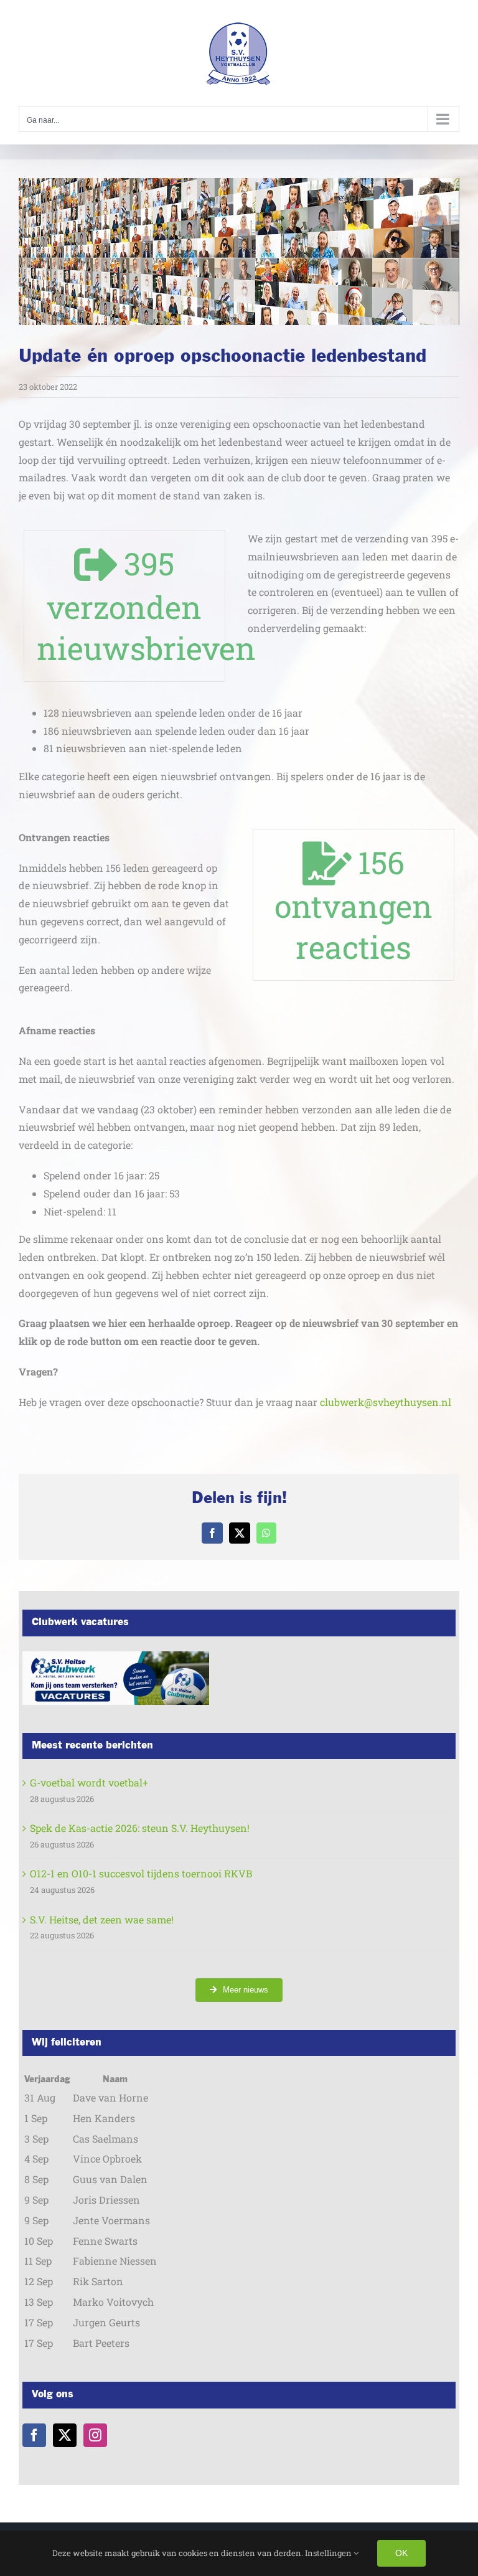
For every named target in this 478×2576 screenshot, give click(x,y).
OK (401, 2553)
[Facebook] (34, 2435)
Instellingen (329, 2553)
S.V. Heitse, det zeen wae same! (102, 1919)
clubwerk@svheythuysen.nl (386, 1402)
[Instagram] (95, 2435)
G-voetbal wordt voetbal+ (89, 1782)
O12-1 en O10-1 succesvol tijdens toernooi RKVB (141, 1873)
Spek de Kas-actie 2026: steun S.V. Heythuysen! (140, 1828)
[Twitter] (65, 2435)
